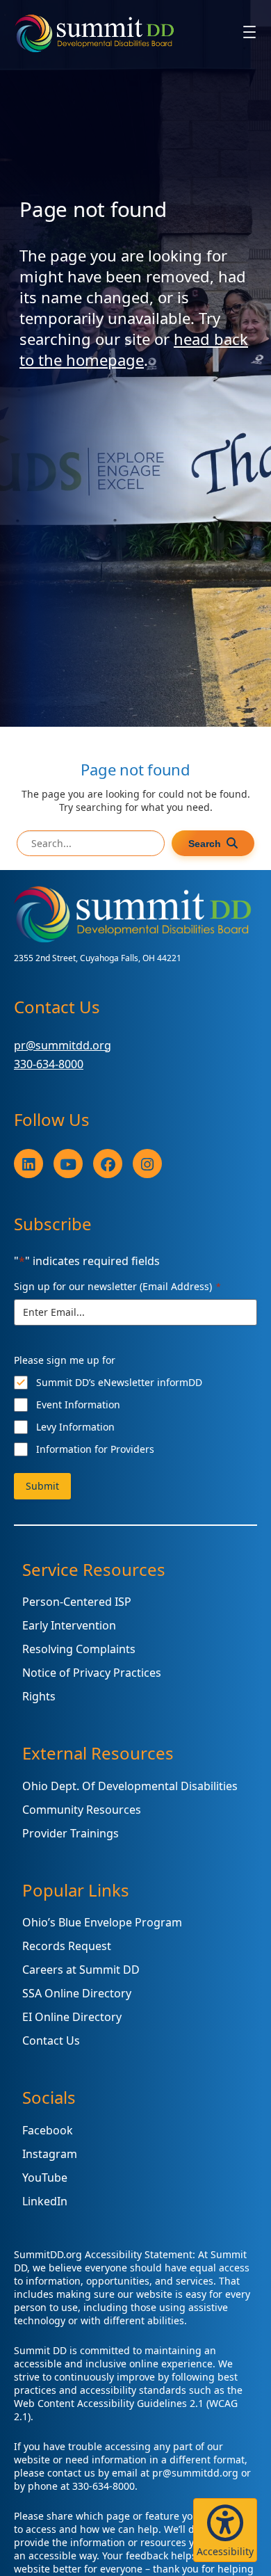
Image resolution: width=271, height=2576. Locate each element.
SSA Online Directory (77, 1993)
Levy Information (75, 1427)
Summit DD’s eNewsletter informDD (119, 1382)
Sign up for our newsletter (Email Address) (117, 1286)
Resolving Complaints (79, 1649)
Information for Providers (95, 1449)
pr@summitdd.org (63, 1045)
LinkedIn (45, 2201)
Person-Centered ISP (77, 1602)
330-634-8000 (49, 1064)
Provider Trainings (71, 1833)
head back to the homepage (134, 349)
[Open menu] (249, 32)
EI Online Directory (72, 2017)
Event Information (78, 1404)
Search (205, 844)
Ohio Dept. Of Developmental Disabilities (130, 1786)
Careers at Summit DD (81, 1970)
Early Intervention (69, 1625)
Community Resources (82, 1810)
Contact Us (51, 2040)
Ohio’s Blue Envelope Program (102, 1922)
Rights (39, 1696)
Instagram (50, 2154)
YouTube (45, 2177)
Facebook (48, 2130)
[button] (225, 2530)
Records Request (67, 1946)
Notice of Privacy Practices (92, 1673)
